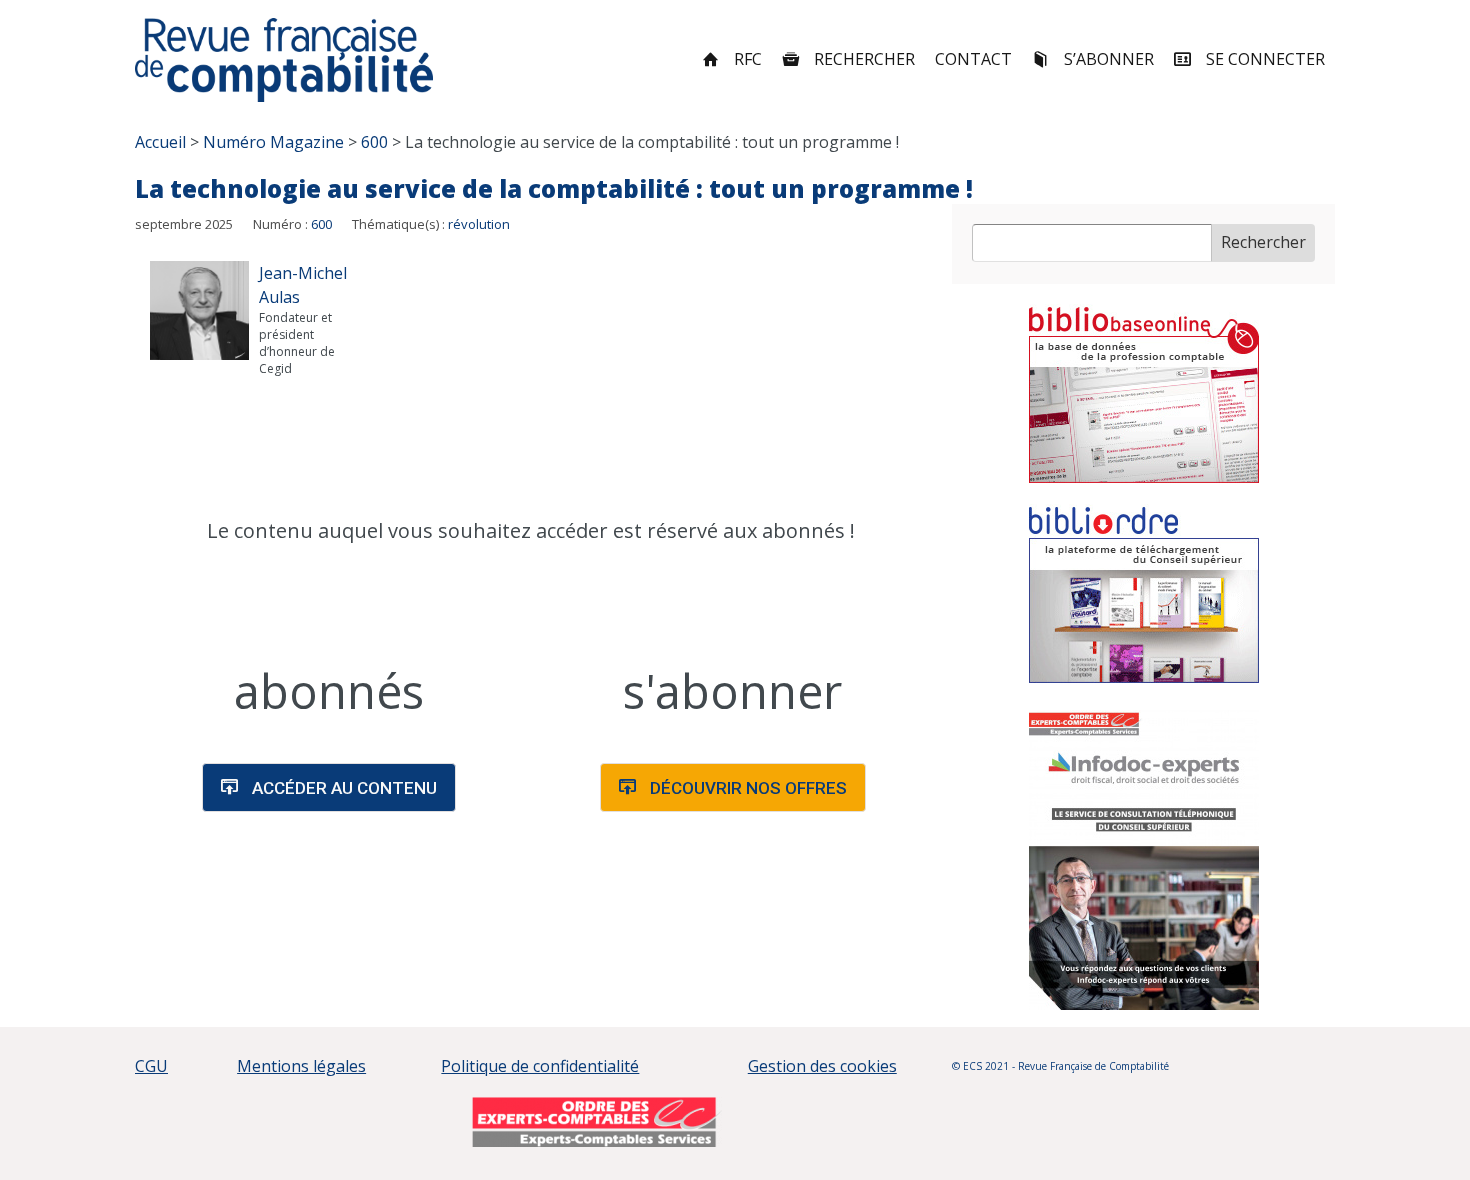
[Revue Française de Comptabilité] (284, 60)
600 (321, 224)
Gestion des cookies (822, 1066)
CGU (151, 1066)
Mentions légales (301, 1066)
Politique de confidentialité (540, 1066)
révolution (479, 224)
